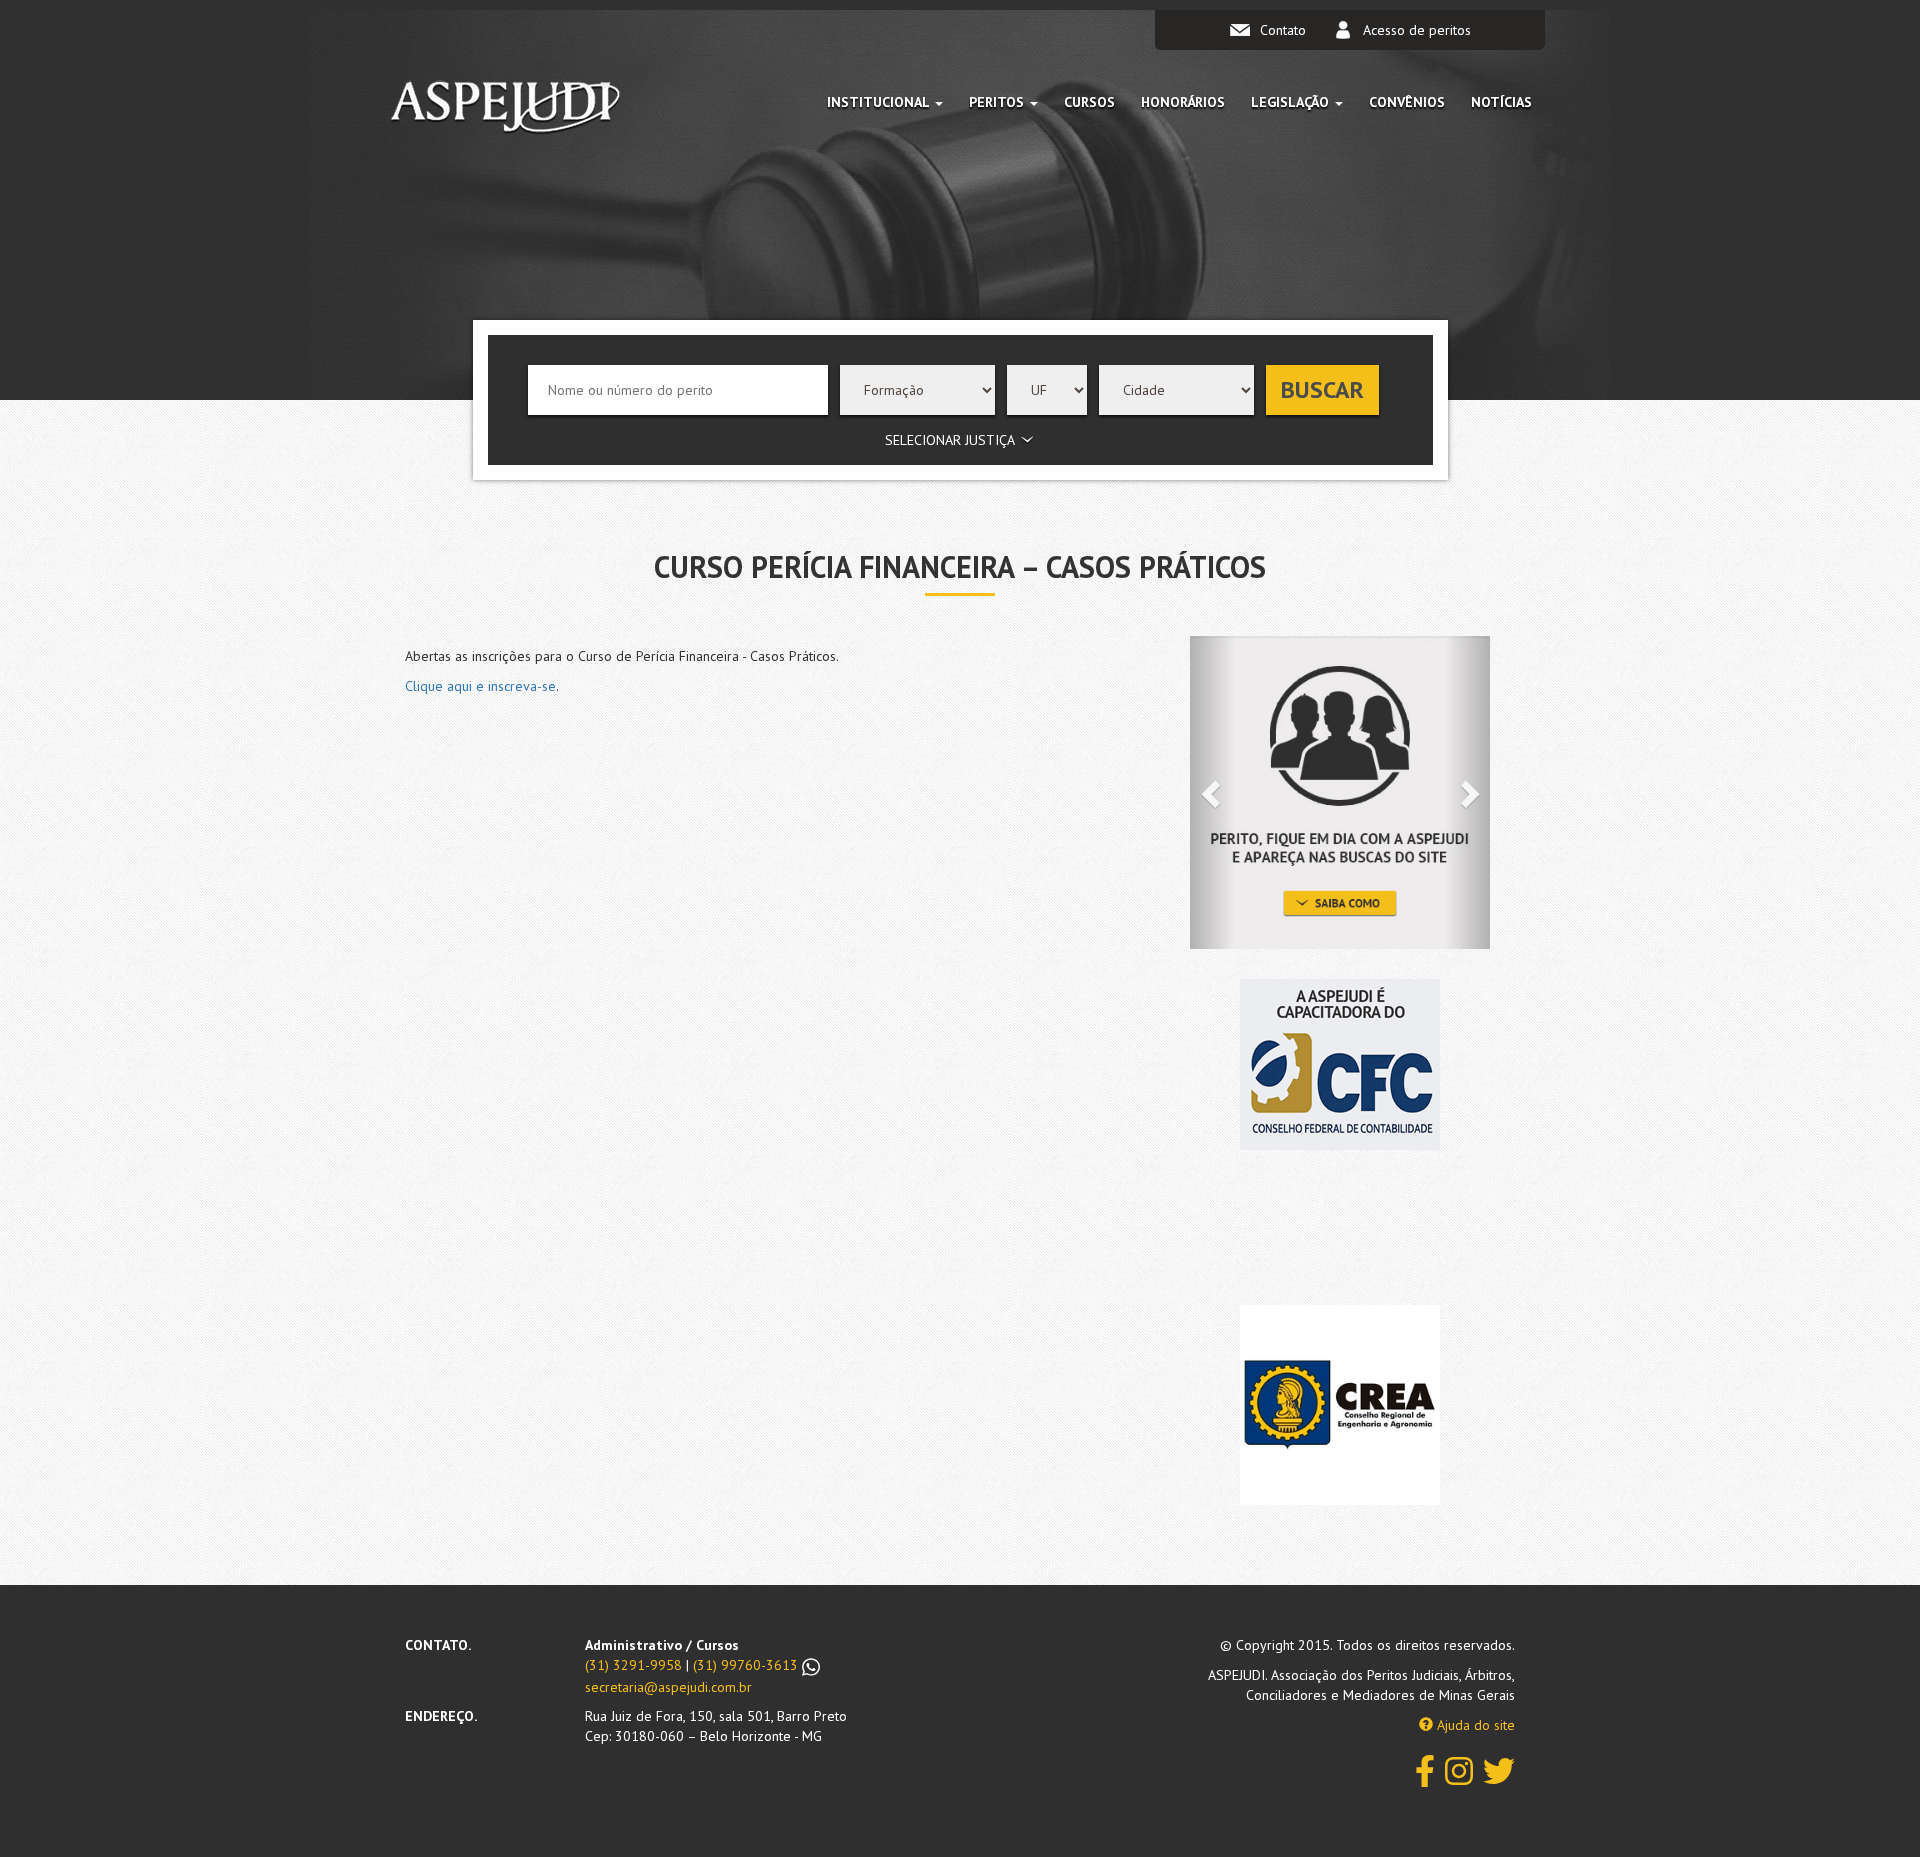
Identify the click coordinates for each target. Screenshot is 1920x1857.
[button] (1212, 792)
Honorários (1183, 102)
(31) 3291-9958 (633, 1665)
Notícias (1501, 102)
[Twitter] (1499, 1770)
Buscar (1322, 389)
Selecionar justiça (950, 440)
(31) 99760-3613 (747, 1665)
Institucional (880, 102)
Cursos (1089, 102)
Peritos (998, 102)
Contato (1283, 30)
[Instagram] (1459, 1770)
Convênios (1407, 102)
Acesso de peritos (1417, 30)
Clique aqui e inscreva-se (480, 686)
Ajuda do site (1474, 1725)
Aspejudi (505, 110)
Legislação (1292, 102)
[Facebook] (1425, 1770)
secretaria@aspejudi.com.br (668, 1687)
